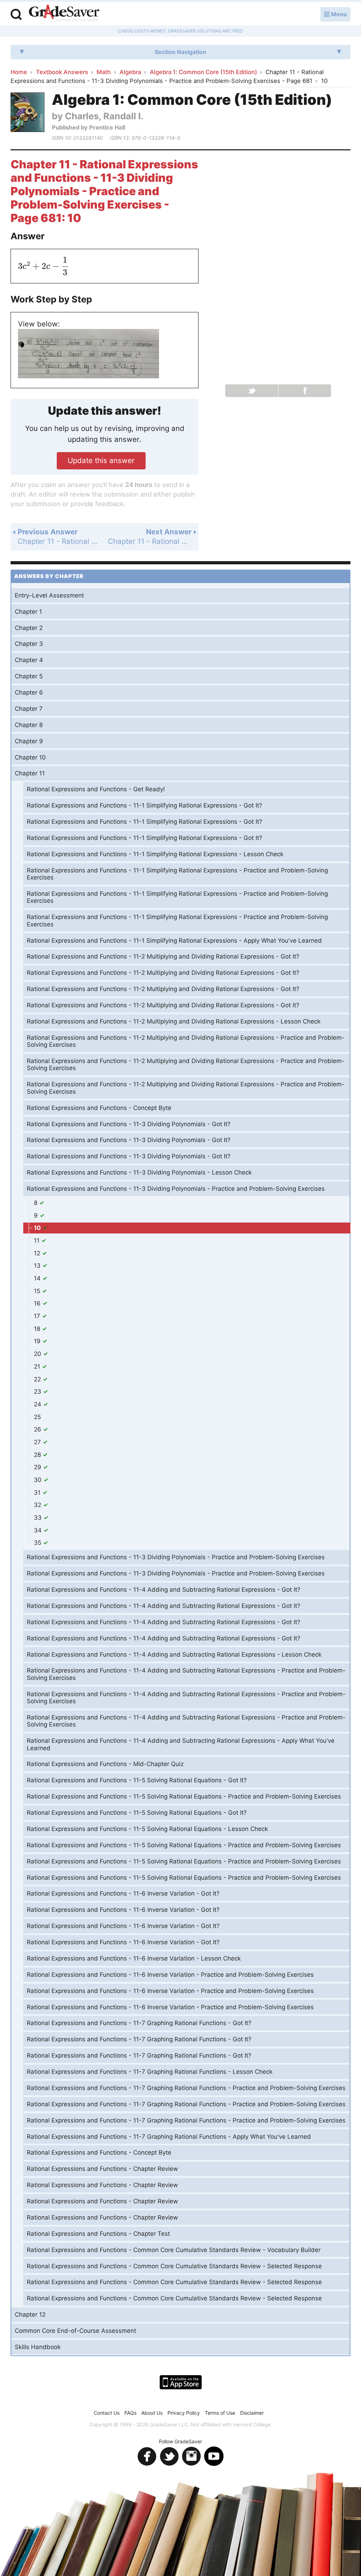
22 (38, 1379)
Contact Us (107, 2413)
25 (37, 1417)
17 (38, 1316)
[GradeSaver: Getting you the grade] (64, 14)
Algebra (130, 72)
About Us (152, 2413)
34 (39, 1530)
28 (38, 1455)
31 (38, 1493)
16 (38, 1303)
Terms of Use (220, 2413)
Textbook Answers (62, 72)
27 (38, 1442)
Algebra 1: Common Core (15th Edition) (203, 72)
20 (38, 1354)
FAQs (130, 2413)
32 (38, 1505)
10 (38, 1228)
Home (19, 72)
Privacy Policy (184, 2413)
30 (39, 1480)
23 (38, 1392)
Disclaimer (252, 2413)
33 (39, 1518)
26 (38, 1429)
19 (38, 1341)
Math (104, 72)
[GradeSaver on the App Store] (181, 2382)
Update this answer (101, 460)
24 (38, 1404)
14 (38, 1278)
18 (38, 1329)
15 (38, 1291)
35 (38, 1543)
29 (38, 1467)
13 (38, 1266)
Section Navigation (180, 52)
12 (38, 1253)
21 (38, 1367)
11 (38, 1241)
